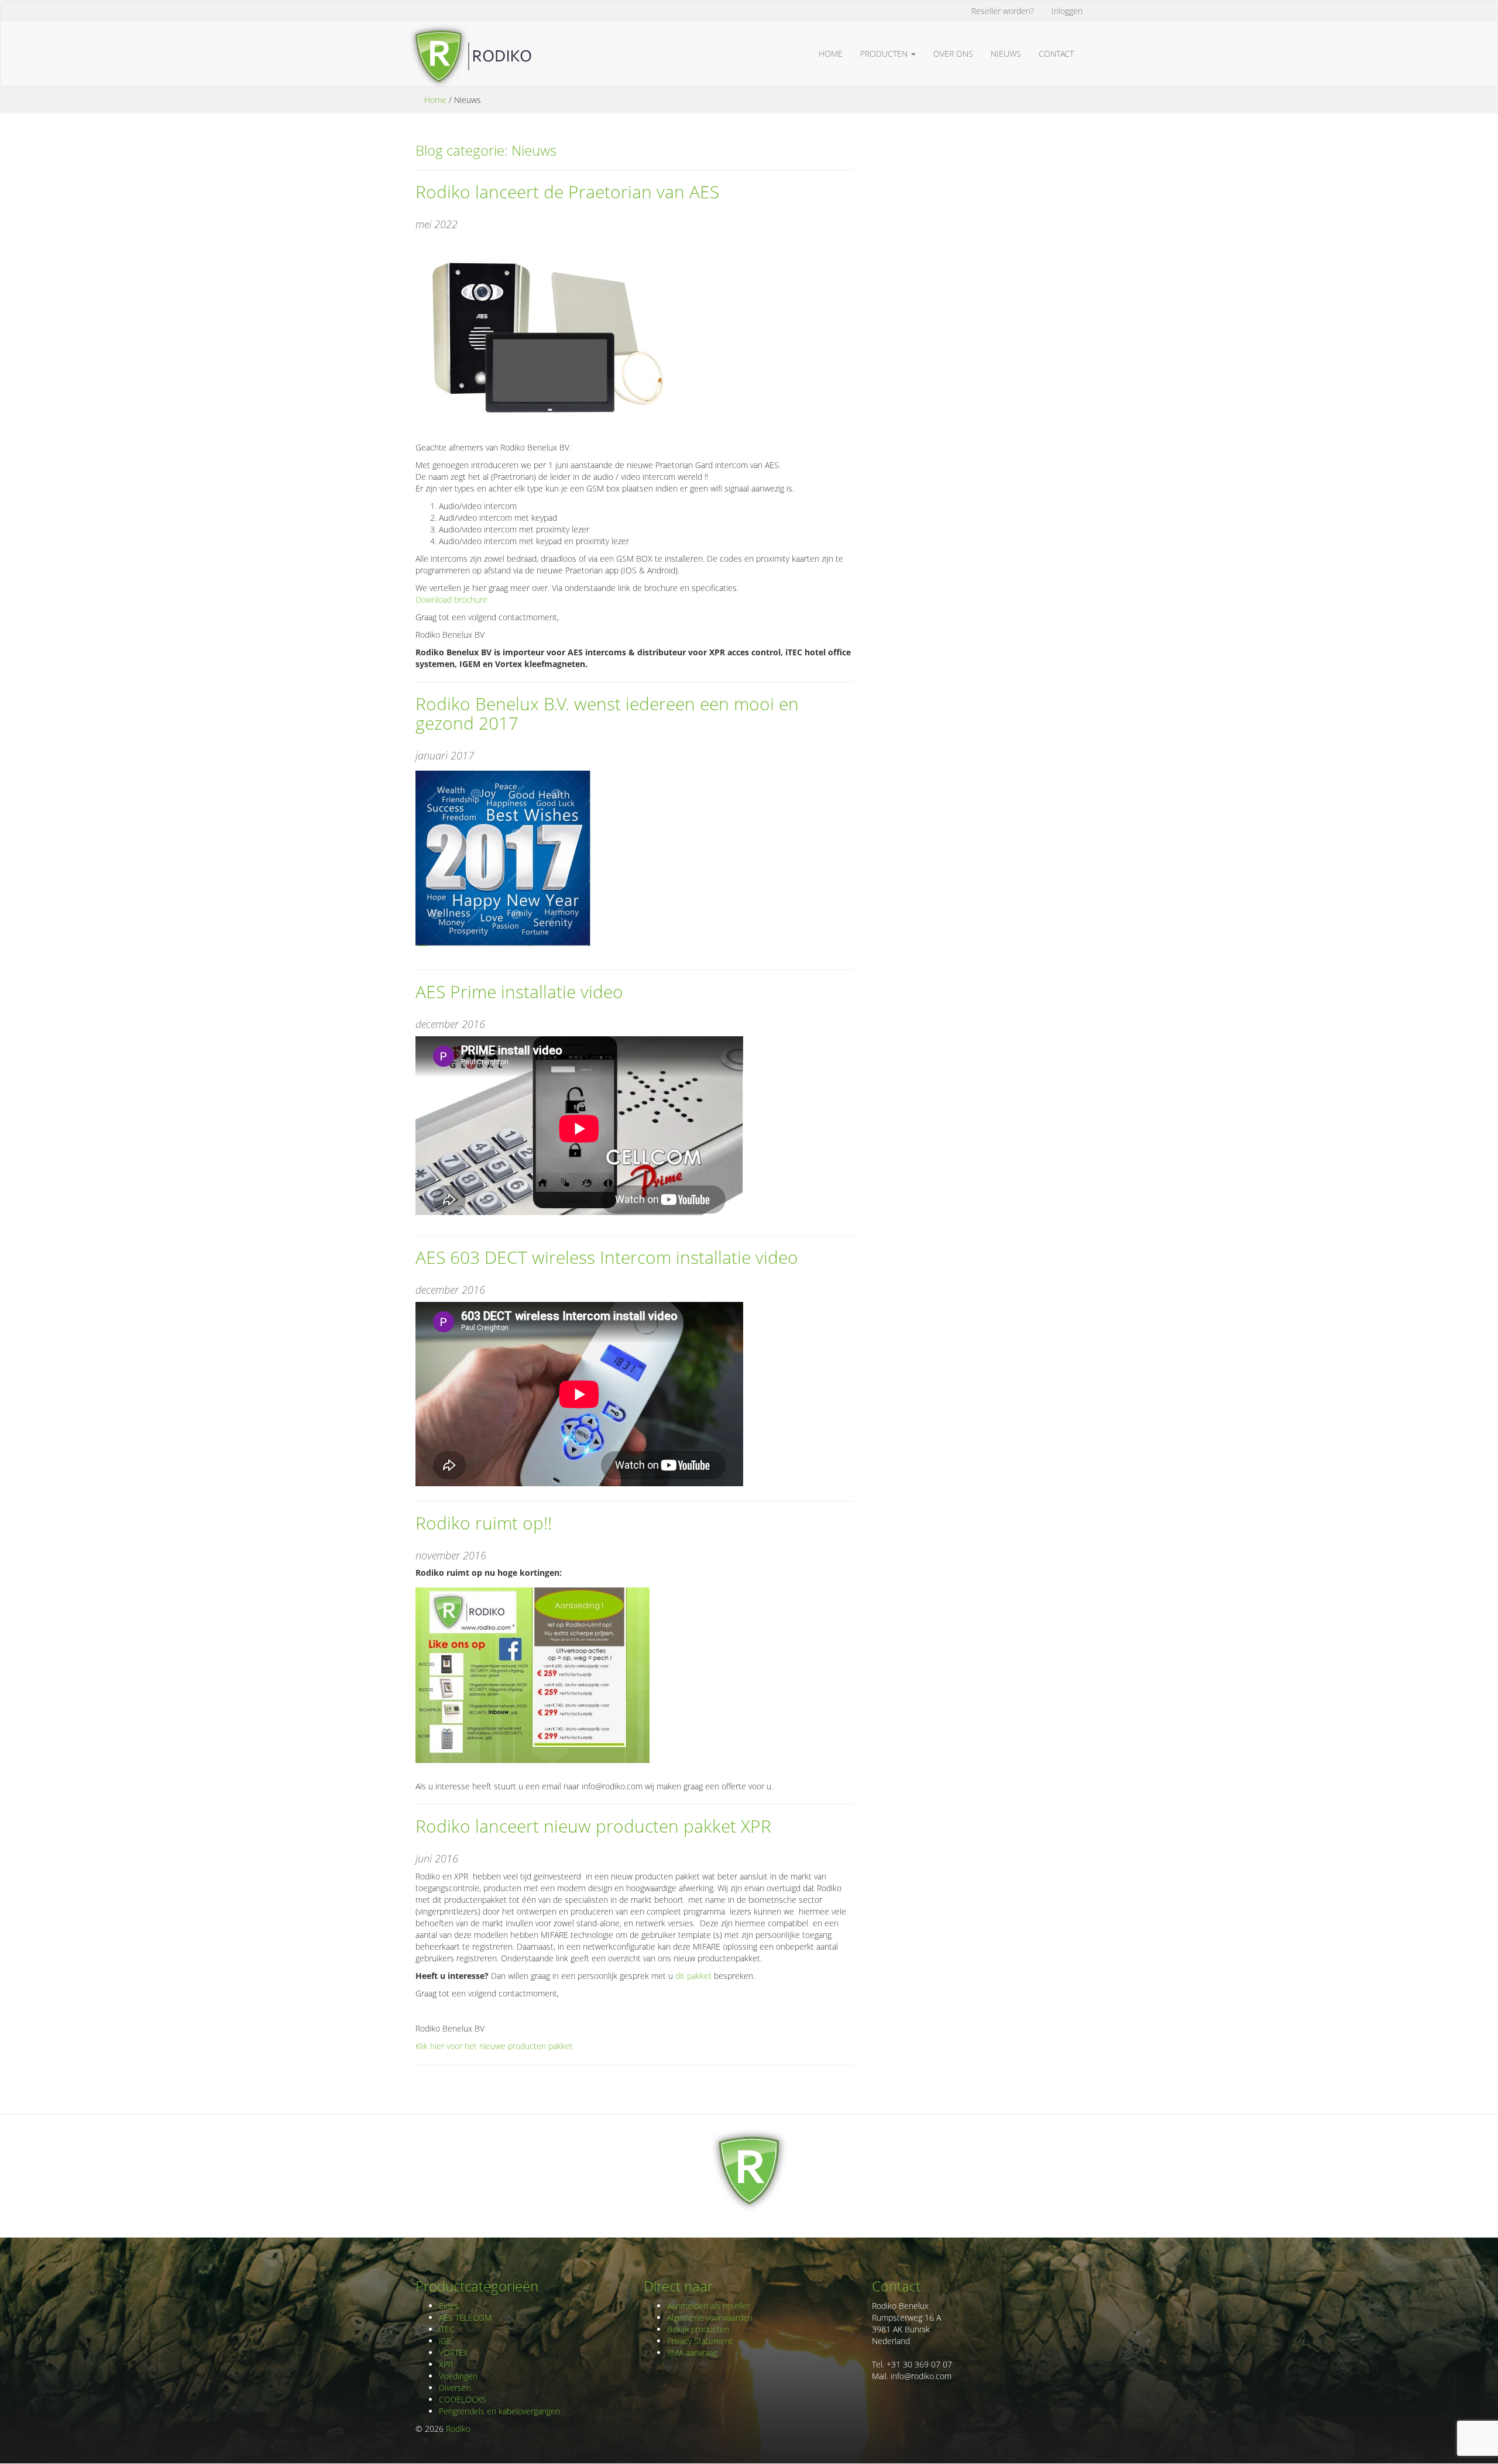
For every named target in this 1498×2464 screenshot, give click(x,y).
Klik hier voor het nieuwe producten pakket (494, 2046)
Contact (1056, 54)
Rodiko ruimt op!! (484, 1523)
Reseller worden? (1003, 11)
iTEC (447, 2329)
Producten (885, 54)
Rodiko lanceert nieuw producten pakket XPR (593, 1826)
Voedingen (458, 2376)
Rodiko (458, 2429)
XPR (446, 2364)
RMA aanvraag (692, 2353)
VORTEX (453, 2353)
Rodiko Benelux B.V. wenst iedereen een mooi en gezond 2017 (607, 713)
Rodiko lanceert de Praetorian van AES (567, 192)
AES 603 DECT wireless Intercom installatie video (607, 1257)
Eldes (449, 2306)
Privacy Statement (700, 2341)
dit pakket (693, 1976)
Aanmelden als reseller (709, 2306)
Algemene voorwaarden (710, 2317)
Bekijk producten (698, 2329)
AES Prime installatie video (519, 992)
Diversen (455, 2388)
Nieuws (1006, 54)
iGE (445, 2341)
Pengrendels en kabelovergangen (499, 2411)
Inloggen (1067, 11)
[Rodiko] (469, 36)
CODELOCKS (463, 2399)
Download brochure (451, 599)
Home (831, 54)
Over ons (953, 54)
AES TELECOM (465, 2317)
